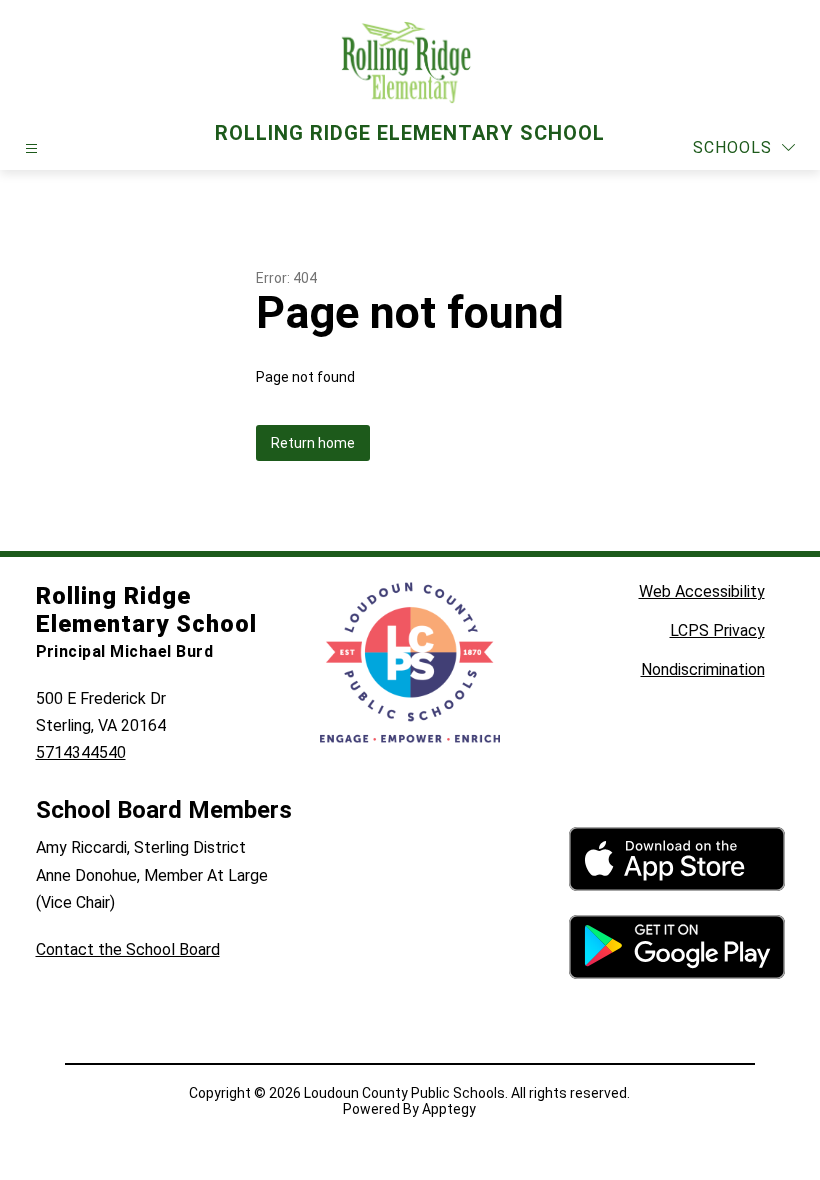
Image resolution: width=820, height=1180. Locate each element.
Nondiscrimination (703, 669)
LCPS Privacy (717, 630)
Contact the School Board (128, 949)
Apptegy (449, 1109)
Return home (313, 443)
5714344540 (81, 752)
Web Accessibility (702, 591)
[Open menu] (31, 148)
